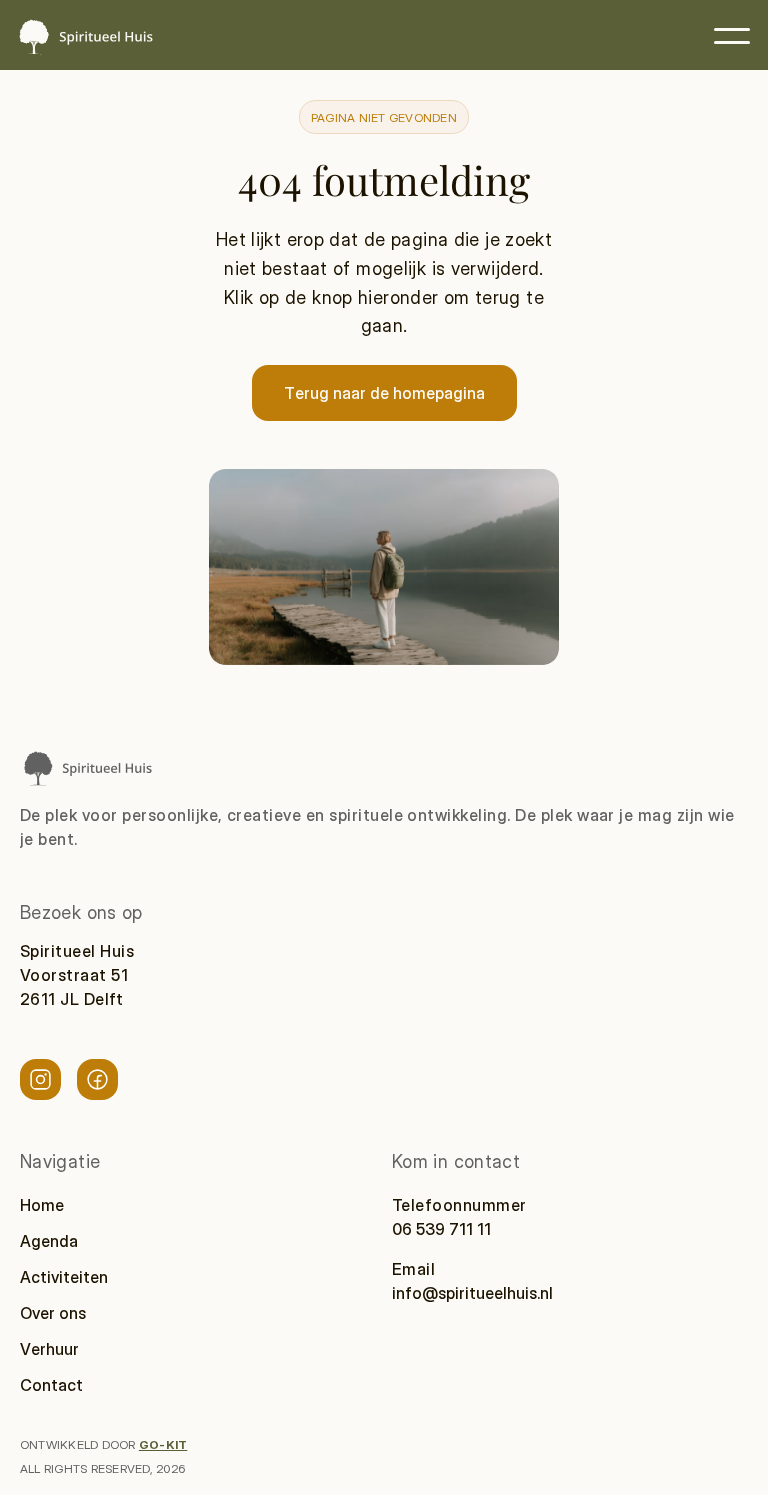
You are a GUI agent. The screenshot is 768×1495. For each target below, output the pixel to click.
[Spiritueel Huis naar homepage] (87, 767)
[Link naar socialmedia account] (40, 1079)
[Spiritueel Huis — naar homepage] (85, 36)
